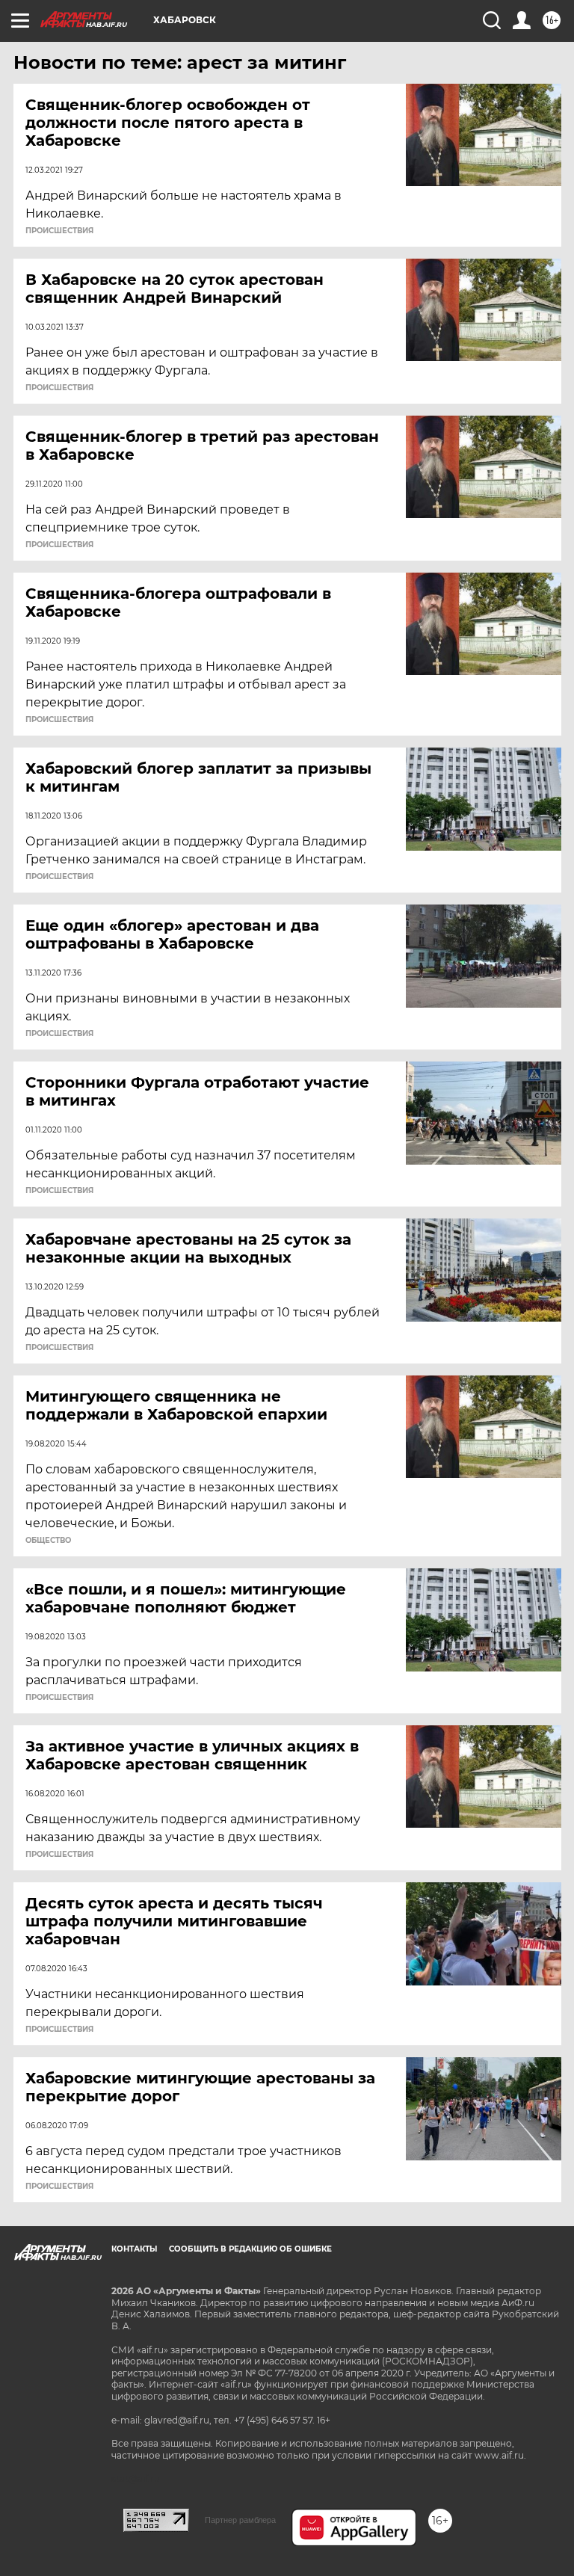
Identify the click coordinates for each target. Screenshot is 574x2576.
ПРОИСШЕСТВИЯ (59, 231)
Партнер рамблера (240, 2520)
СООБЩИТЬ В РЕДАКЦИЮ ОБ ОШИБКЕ (250, 2249)
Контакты (134, 2249)
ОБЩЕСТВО (48, 1541)
